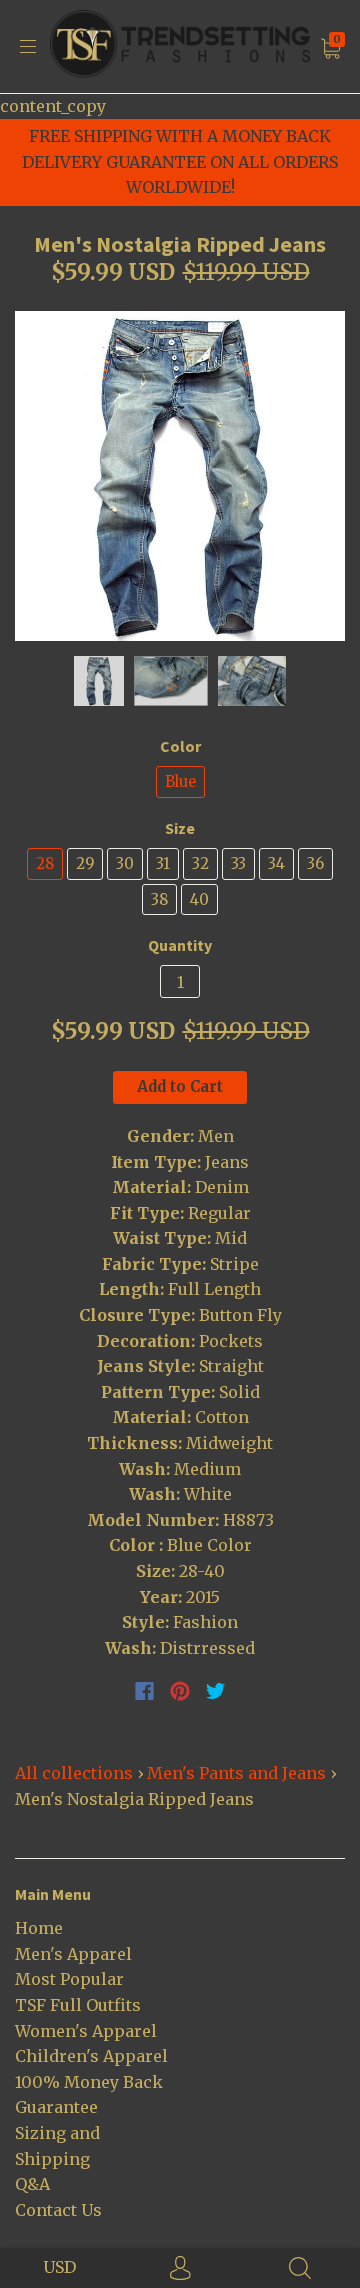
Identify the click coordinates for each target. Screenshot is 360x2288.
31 (163, 863)
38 (159, 899)
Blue (180, 781)
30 (125, 863)
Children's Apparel (91, 2056)
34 (276, 863)
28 (45, 863)
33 (238, 863)
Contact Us (58, 2210)
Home (39, 1928)
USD (59, 2267)
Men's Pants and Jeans (236, 1773)
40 (199, 899)
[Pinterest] (180, 1691)
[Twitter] (216, 1691)
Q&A (32, 2184)
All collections (74, 1773)
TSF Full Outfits (78, 2005)
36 (315, 863)
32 (200, 863)
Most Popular (69, 1979)
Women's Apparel (86, 2031)
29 (85, 863)
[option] (180, 476)
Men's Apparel (73, 1954)
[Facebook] (144, 1691)
